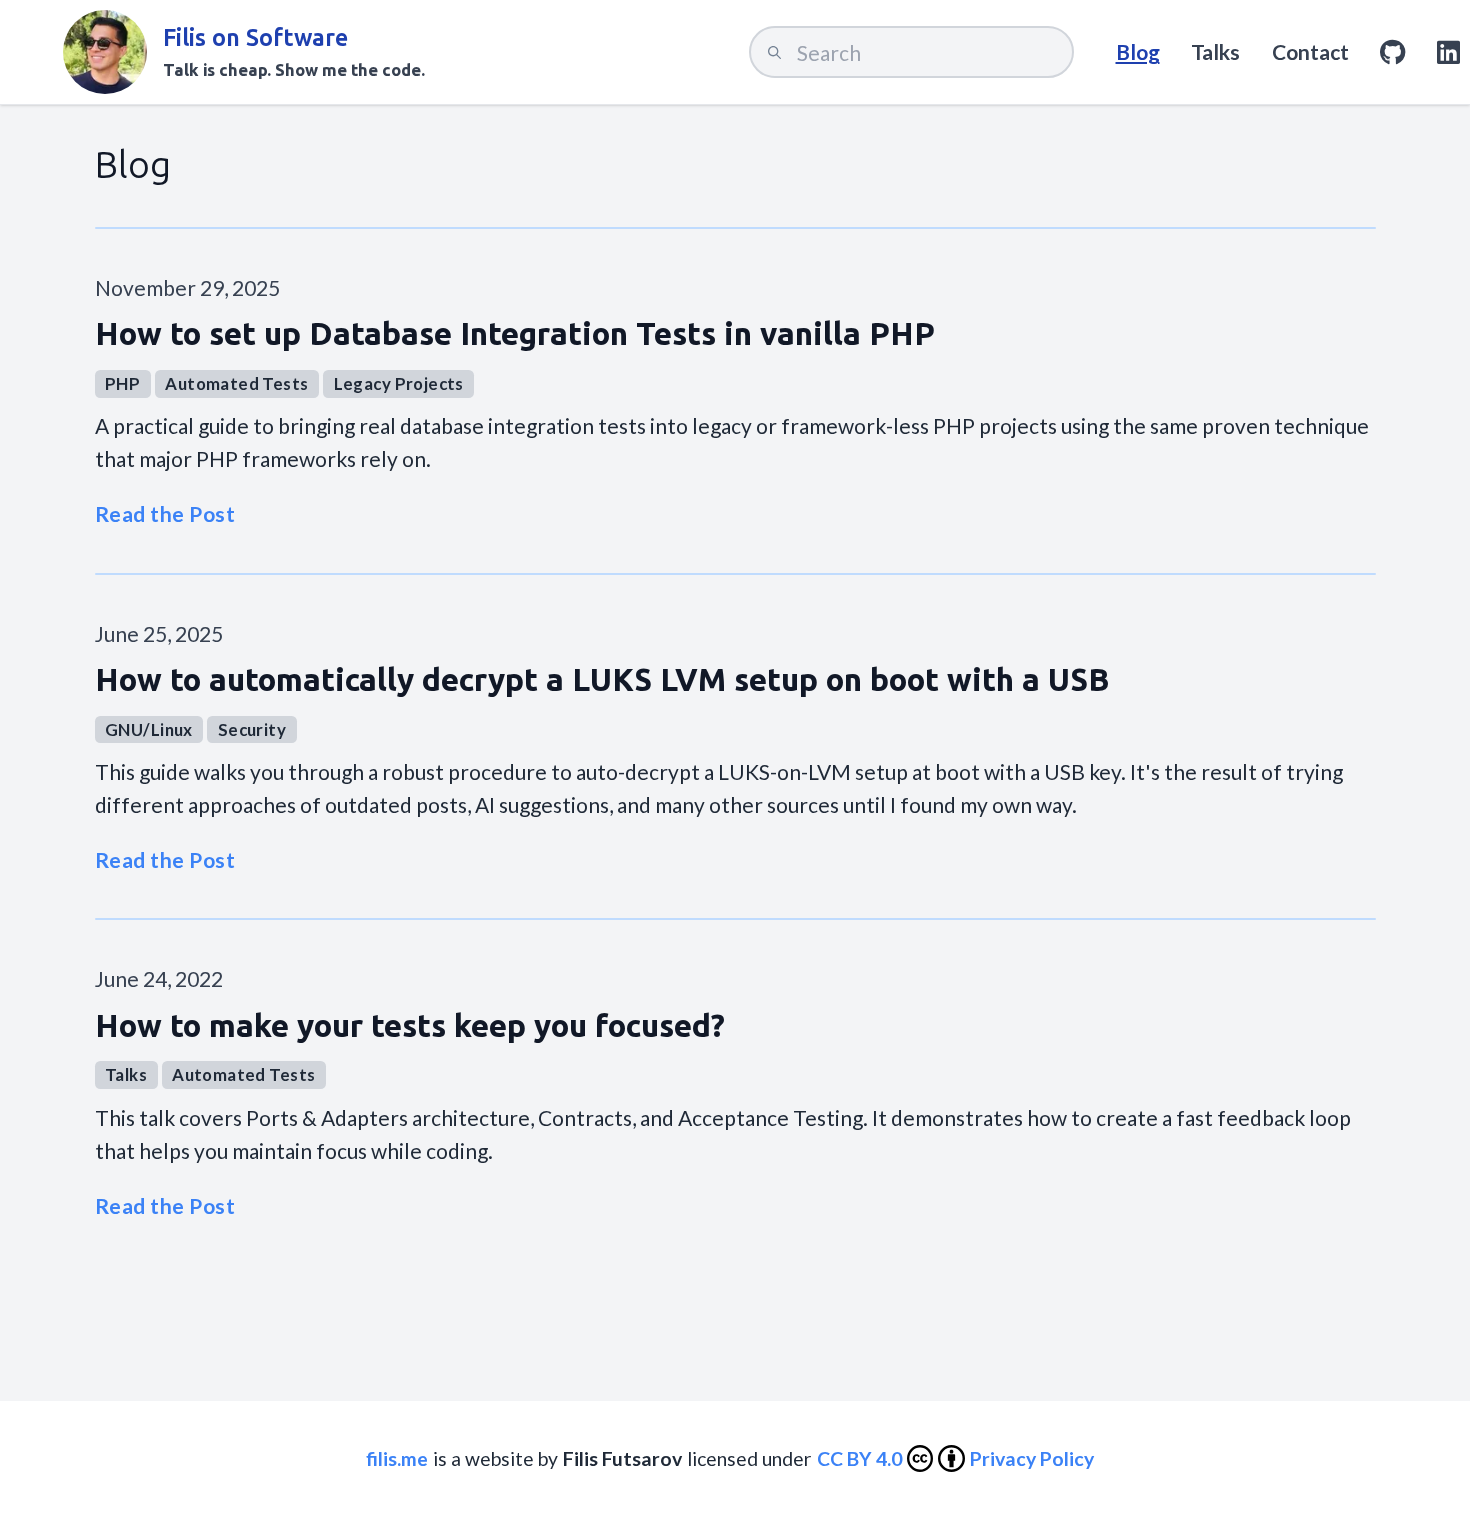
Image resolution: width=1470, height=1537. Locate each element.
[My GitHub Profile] (1392, 52)
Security (252, 729)
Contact (1310, 51)
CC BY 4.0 (859, 1458)
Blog (1138, 51)
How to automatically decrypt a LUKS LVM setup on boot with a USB (602, 680)
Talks (1215, 51)
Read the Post (165, 513)
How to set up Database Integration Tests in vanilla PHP (515, 334)
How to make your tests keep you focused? (410, 1026)
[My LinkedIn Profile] (1448, 52)
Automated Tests (236, 383)
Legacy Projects (399, 383)
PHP (122, 383)
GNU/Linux (149, 729)
